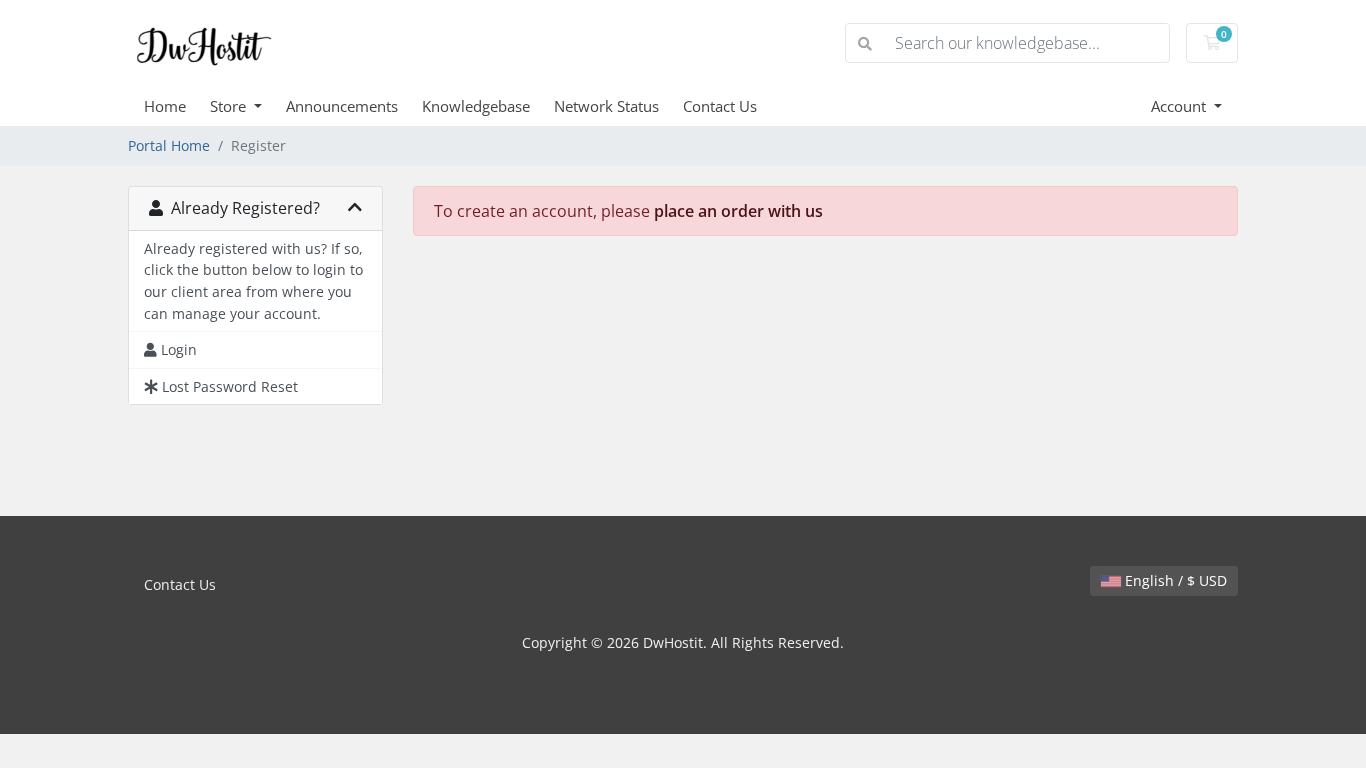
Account (1180, 106)
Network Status (606, 106)
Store (230, 106)
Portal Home (169, 145)
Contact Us (720, 106)
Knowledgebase (476, 106)
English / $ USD (1174, 580)
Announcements (342, 106)
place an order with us (738, 211)
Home (165, 106)
